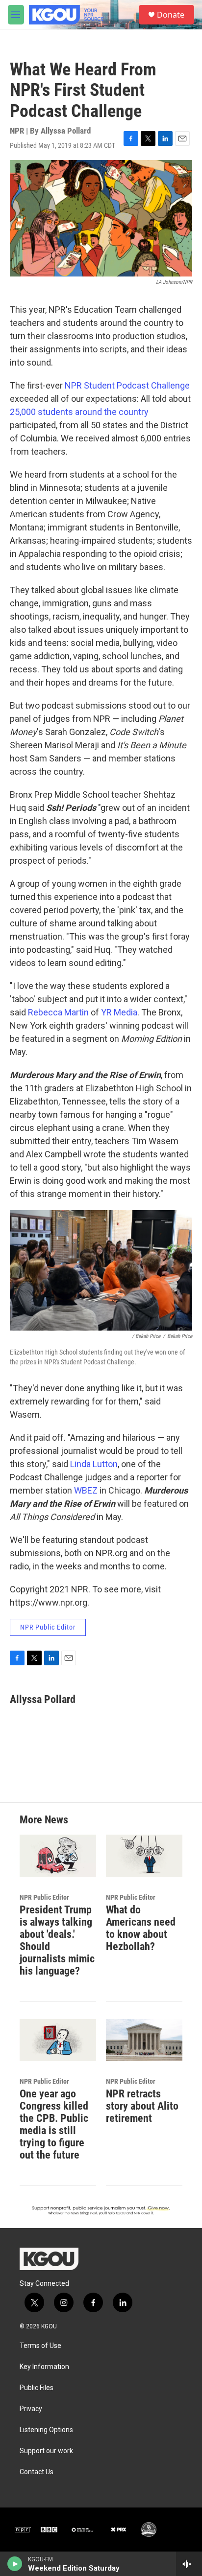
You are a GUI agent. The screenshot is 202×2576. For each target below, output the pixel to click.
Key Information (44, 2367)
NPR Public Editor (48, 1627)
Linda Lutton (94, 1464)
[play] (15, 2564)
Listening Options (46, 2430)
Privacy (31, 2409)
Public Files (37, 2388)
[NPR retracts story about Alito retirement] (144, 2040)
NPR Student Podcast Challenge (127, 385)
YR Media (119, 1012)
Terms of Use (40, 2346)
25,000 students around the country (79, 412)
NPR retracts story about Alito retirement (142, 2106)
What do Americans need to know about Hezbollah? (141, 1928)
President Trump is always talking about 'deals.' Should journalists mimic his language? (57, 1940)
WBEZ (87, 1490)
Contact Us (37, 2472)
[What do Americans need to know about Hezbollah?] (144, 1856)
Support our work (46, 2451)
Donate (171, 15)
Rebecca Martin (58, 1012)
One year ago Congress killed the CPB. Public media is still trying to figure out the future (54, 2124)
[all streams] (189, 2564)
